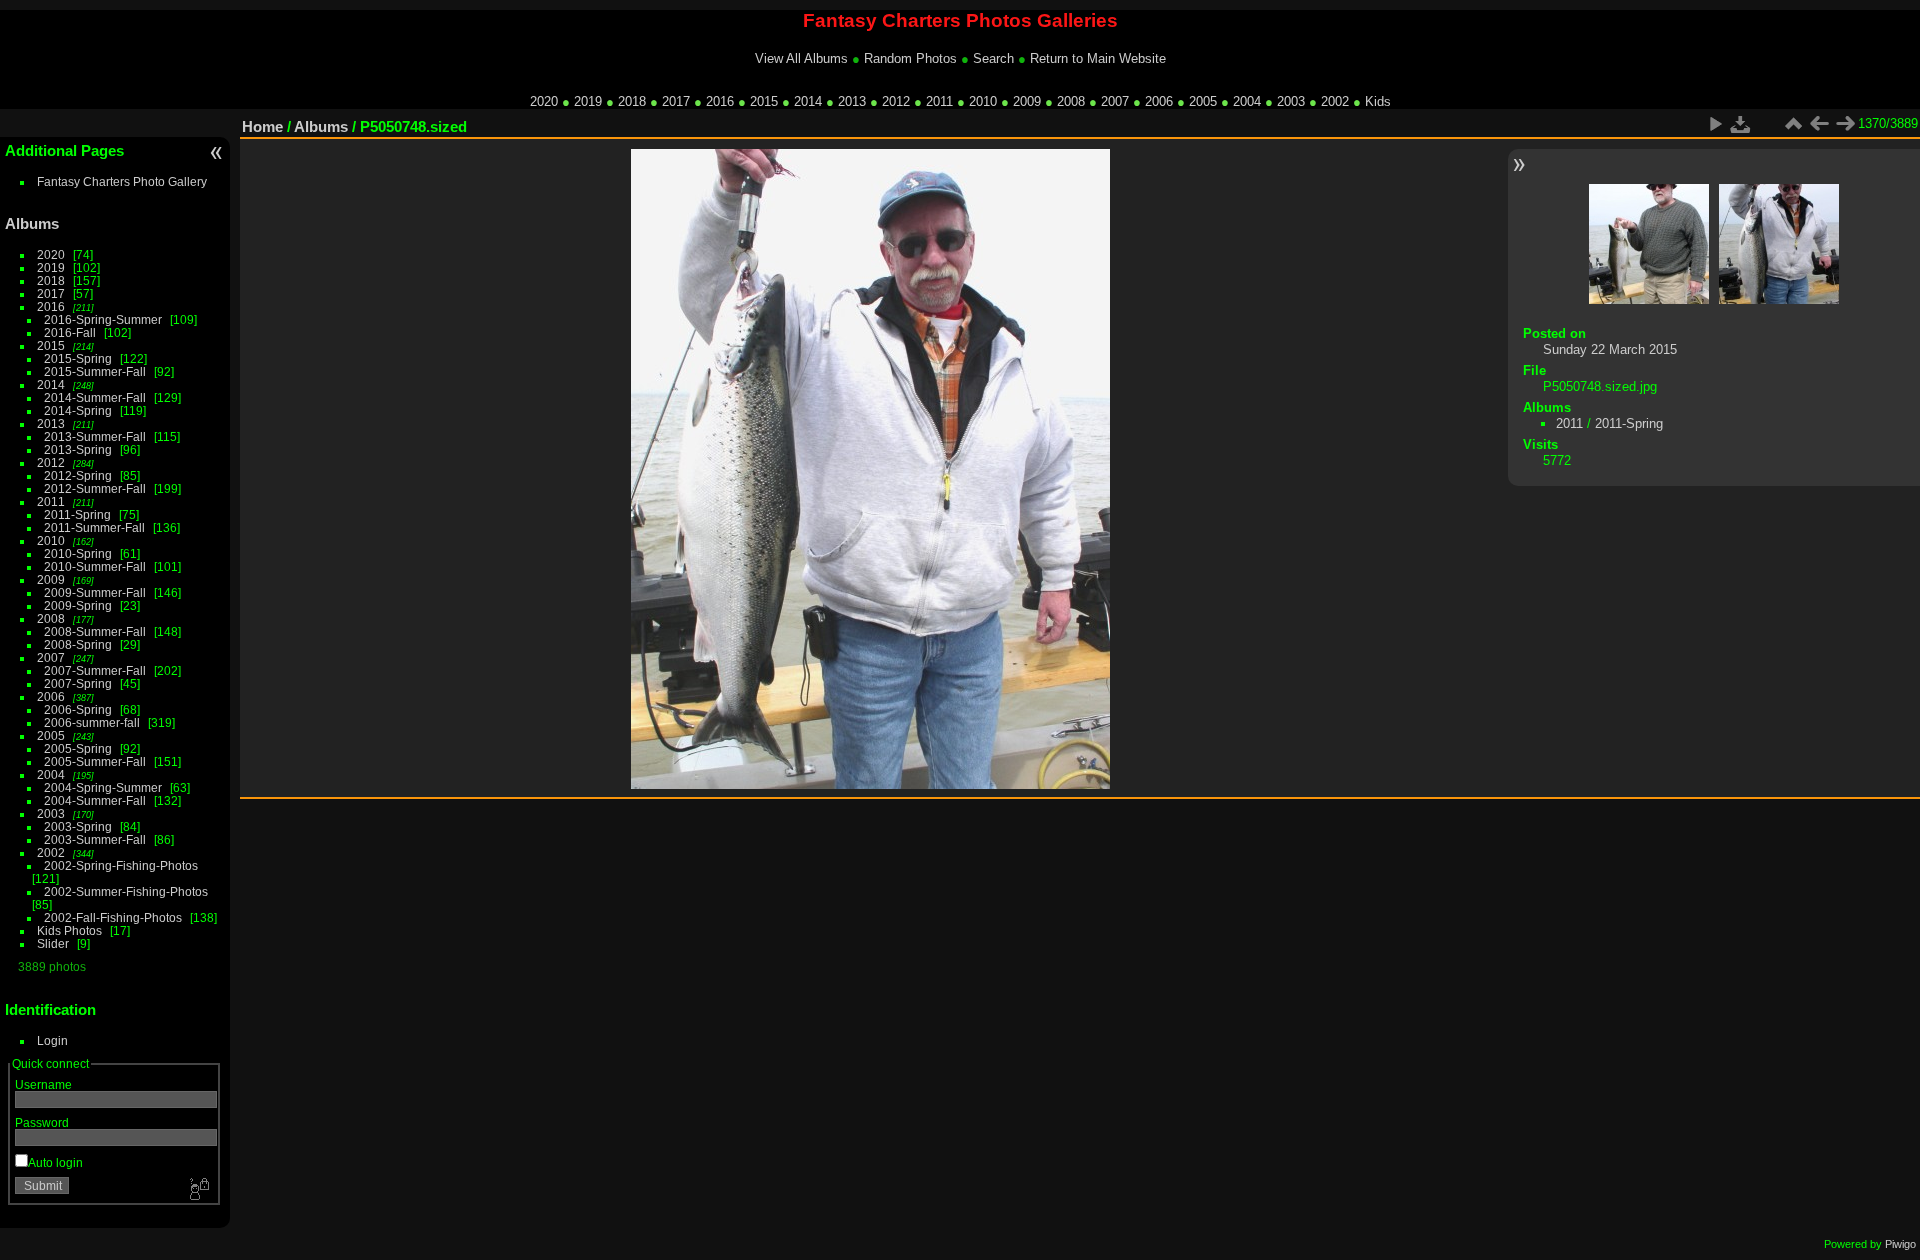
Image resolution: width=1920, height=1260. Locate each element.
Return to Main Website (1098, 58)
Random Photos (910, 58)
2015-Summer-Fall (95, 371)
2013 (852, 101)
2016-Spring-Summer (103, 319)
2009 (1027, 101)
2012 (896, 101)
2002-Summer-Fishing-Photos (126, 891)
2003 (1291, 101)
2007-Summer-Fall (95, 670)
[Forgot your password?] (198, 1190)
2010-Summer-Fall (95, 566)
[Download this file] (1741, 124)
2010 (983, 101)
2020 (544, 101)
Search (993, 58)
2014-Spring (78, 410)
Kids (1378, 101)
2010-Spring (78, 553)
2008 (1071, 101)
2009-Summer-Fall (95, 592)
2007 (1115, 101)
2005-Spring (78, 748)
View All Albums (801, 58)
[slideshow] (1715, 124)
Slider (53, 943)
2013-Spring (78, 449)
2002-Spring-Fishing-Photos (121, 865)
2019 (588, 101)
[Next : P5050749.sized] (1845, 124)
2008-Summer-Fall (95, 631)
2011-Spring (77, 514)
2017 (676, 101)
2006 (1159, 101)
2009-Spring (78, 605)
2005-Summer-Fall (95, 761)
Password (42, 1122)
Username (43, 1084)
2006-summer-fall (92, 722)
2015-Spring (78, 358)
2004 (1247, 101)
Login (52, 1040)
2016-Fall (70, 332)
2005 (1203, 101)
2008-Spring (78, 644)
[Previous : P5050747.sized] (1819, 124)
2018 (632, 101)
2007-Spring (78, 683)
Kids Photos (69, 930)
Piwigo (1900, 1244)
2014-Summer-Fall (95, 397)
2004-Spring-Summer (103, 787)
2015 (764, 101)
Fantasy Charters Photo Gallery (122, 181)
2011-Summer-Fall (94, 527)
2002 (1335, 101)
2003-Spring (78, 826)
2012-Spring (78, 475)
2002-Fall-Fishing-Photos (113, 917)
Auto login (55, 1162)
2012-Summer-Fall (95, 488)
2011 (939, 101)
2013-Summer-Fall (95, 436)
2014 (808, 101)
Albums (32, 223)
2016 (720, 101)
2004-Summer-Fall (95, 800)
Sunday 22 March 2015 (1610, 349)
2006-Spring (78, 709)
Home (262, 126)
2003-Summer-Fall (95, 839)
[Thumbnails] (1793, 124)
